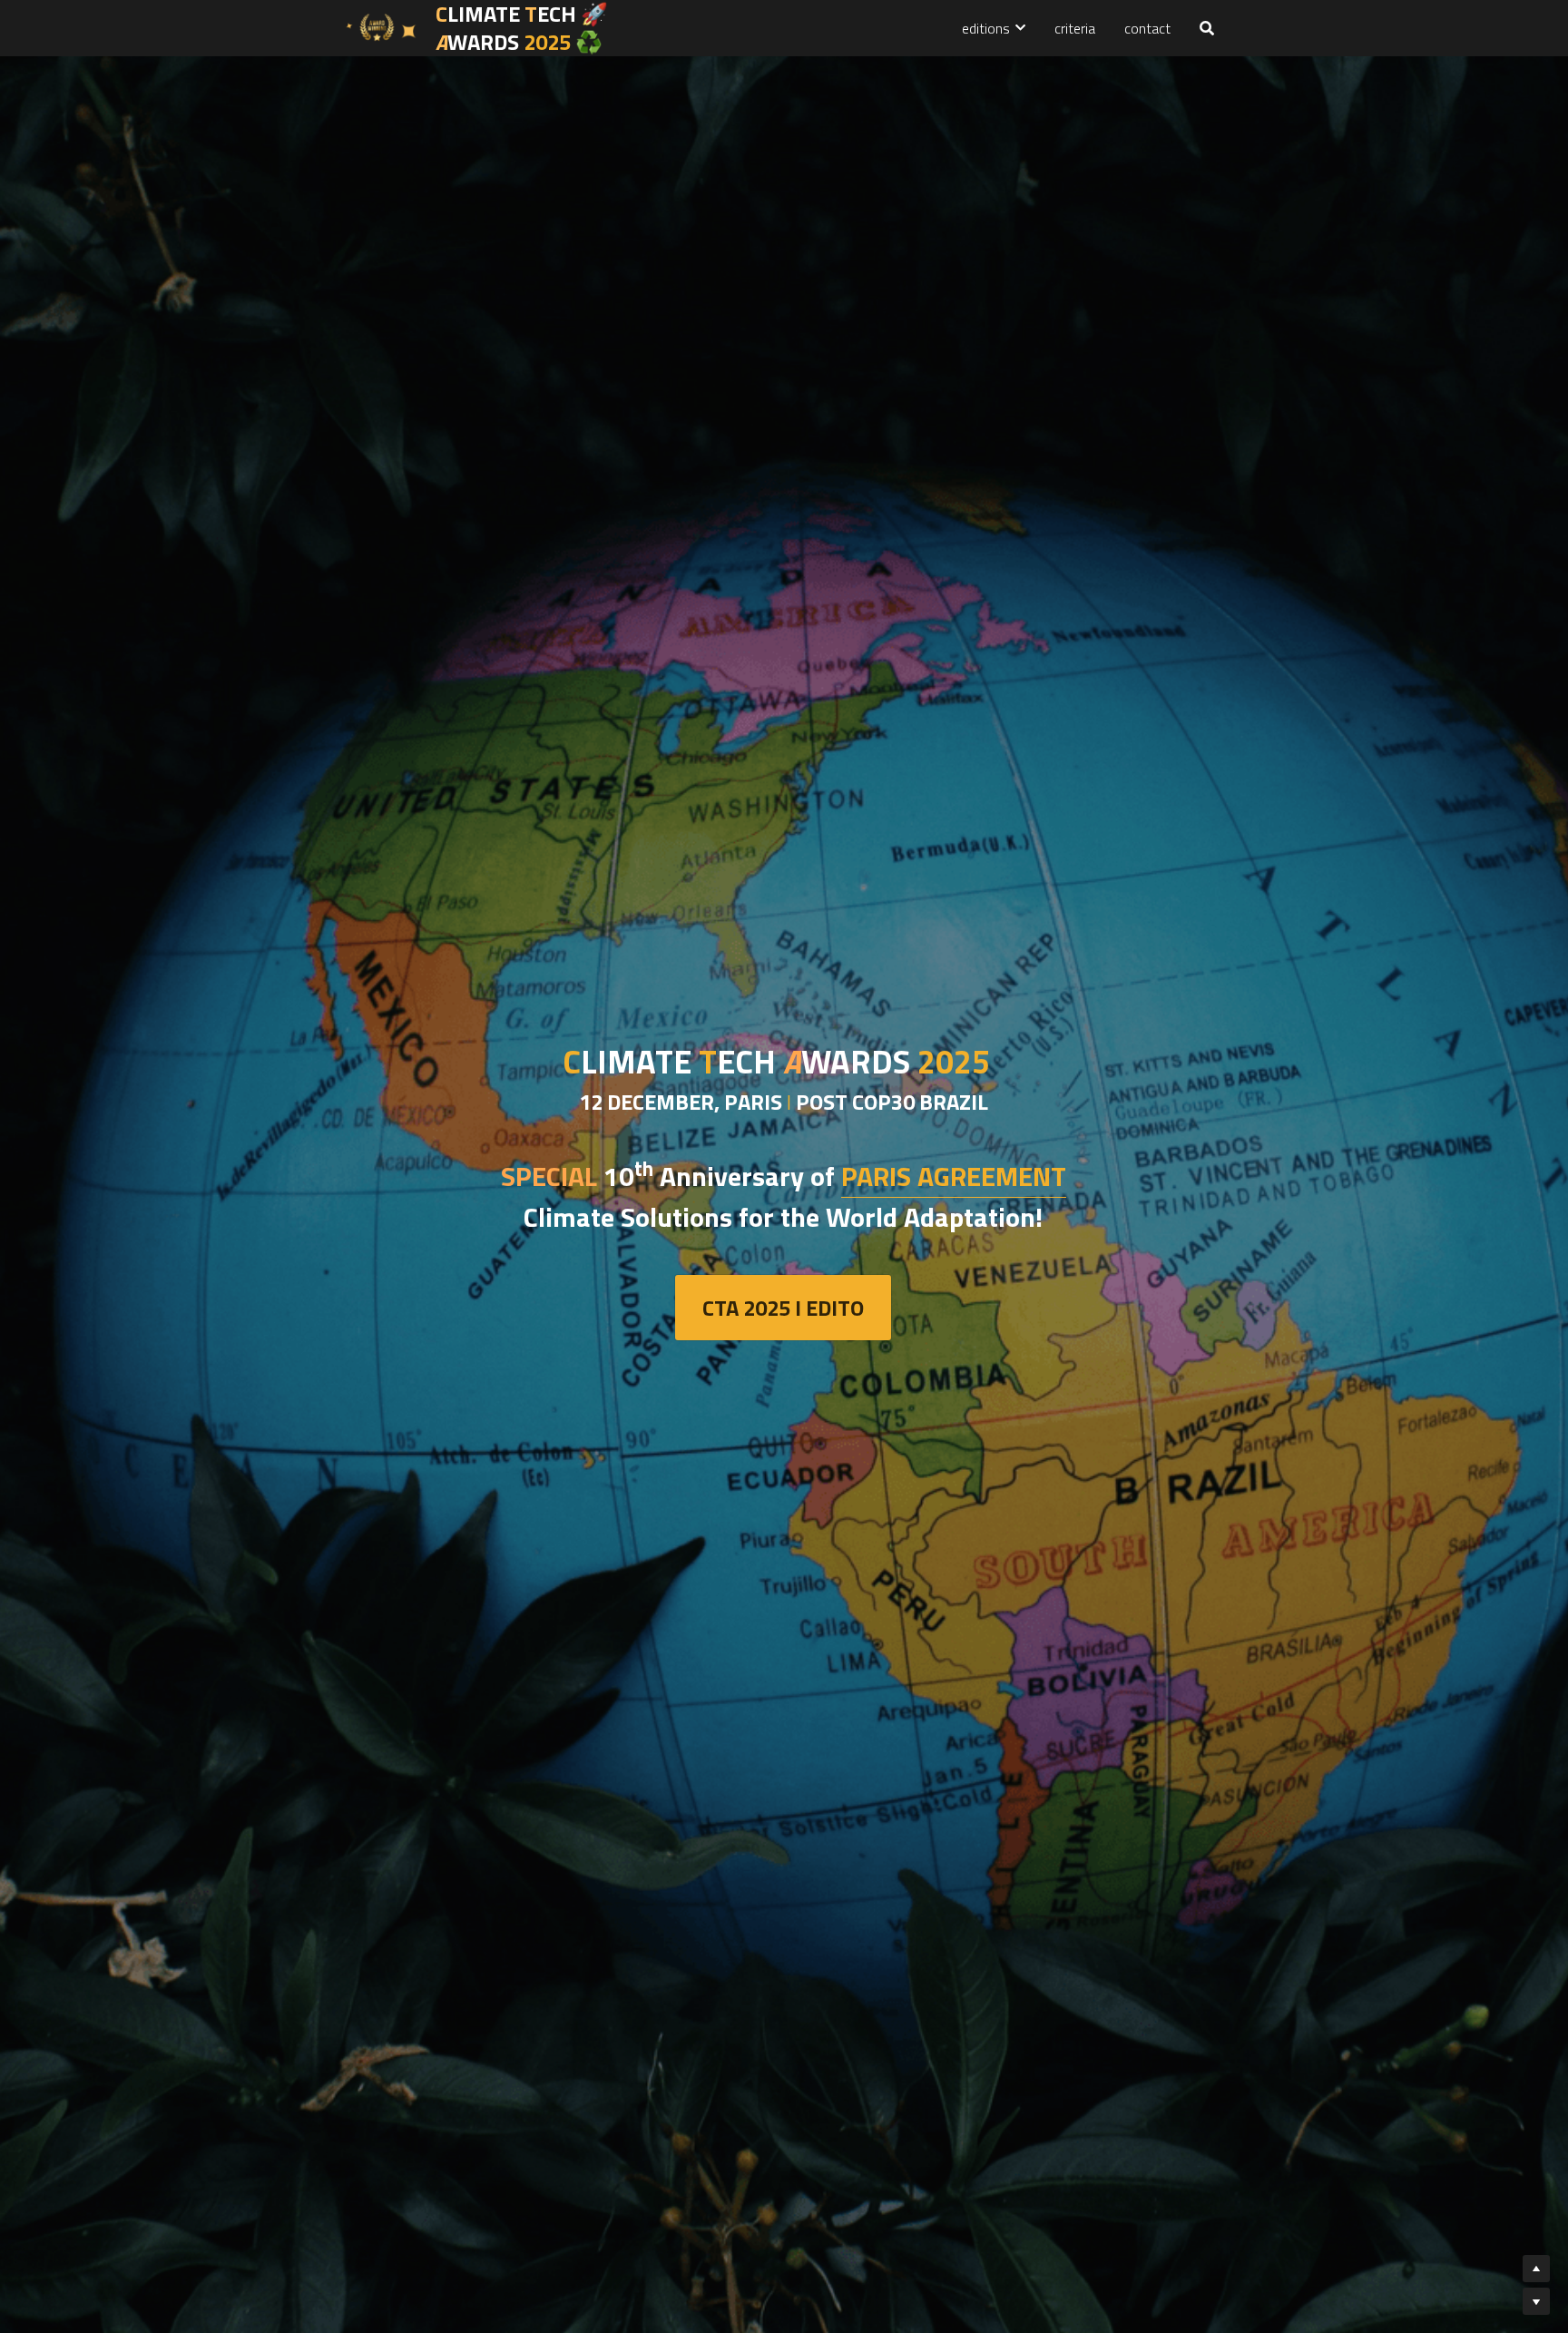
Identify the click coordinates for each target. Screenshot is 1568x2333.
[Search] (1207, 28)
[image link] (380, 27)
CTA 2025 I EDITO (783, 1308)
